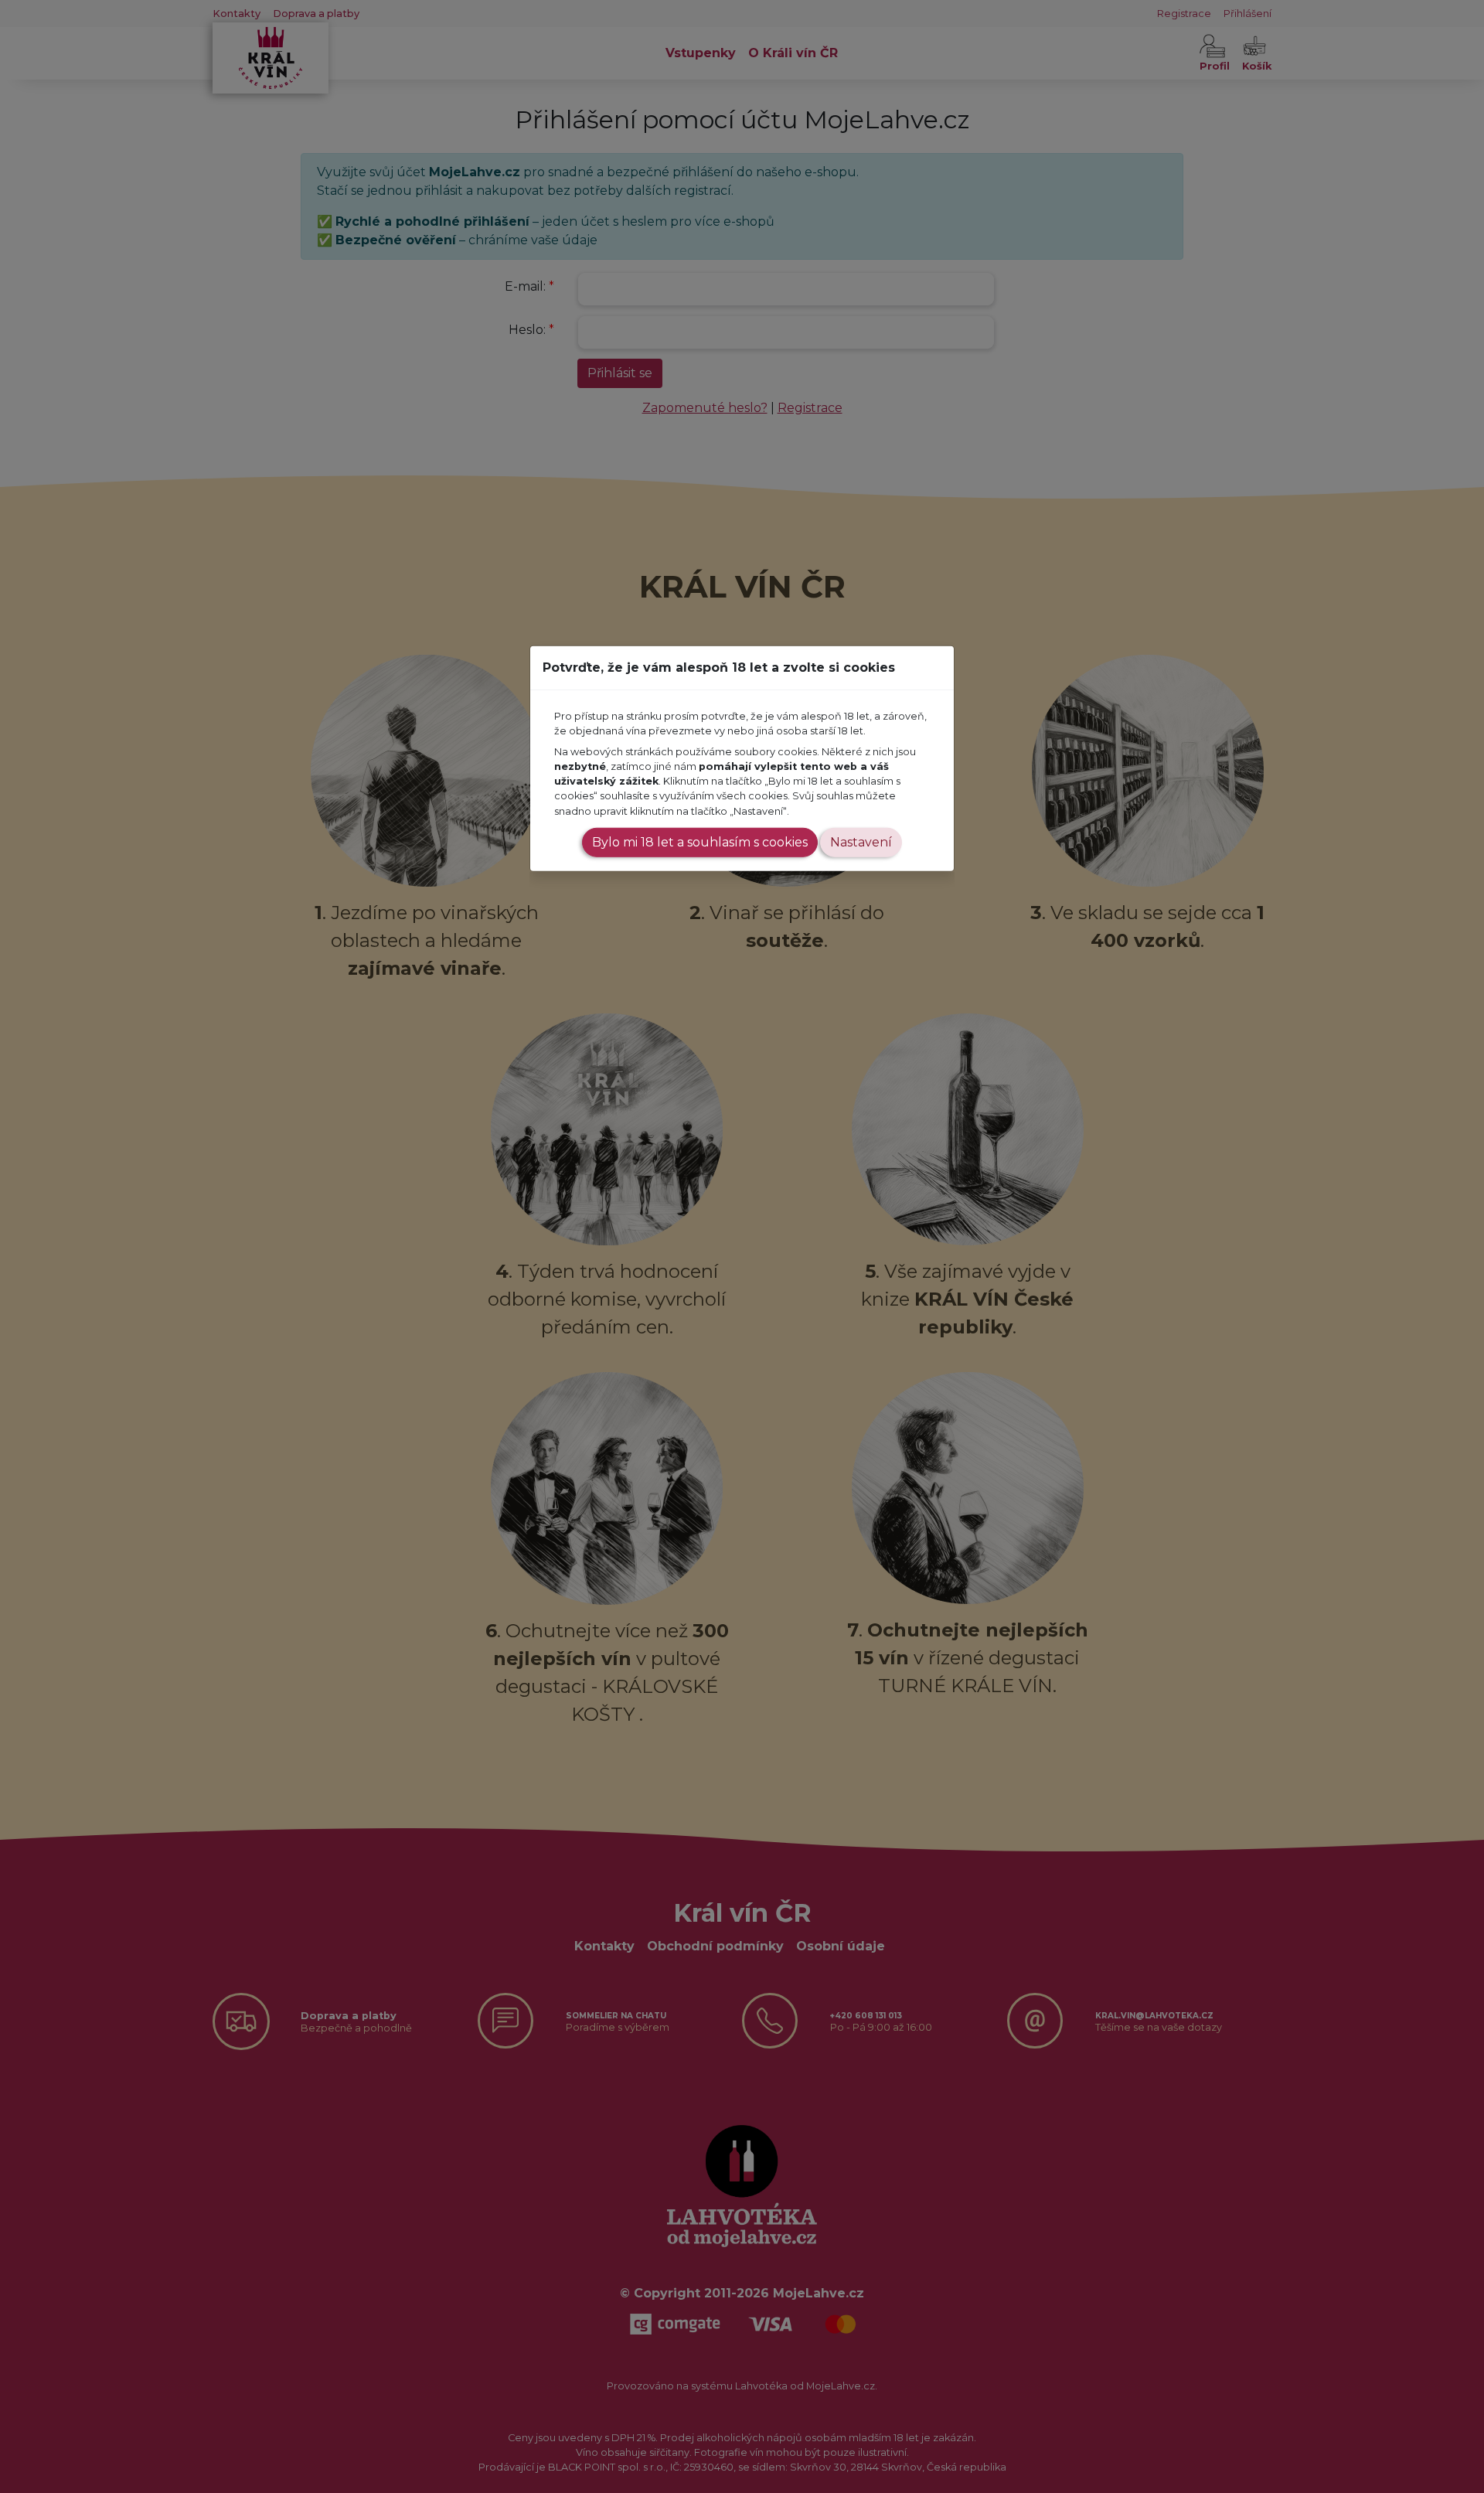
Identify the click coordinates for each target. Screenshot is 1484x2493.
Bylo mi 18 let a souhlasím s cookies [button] (700, 842)
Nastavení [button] (861, 842)
